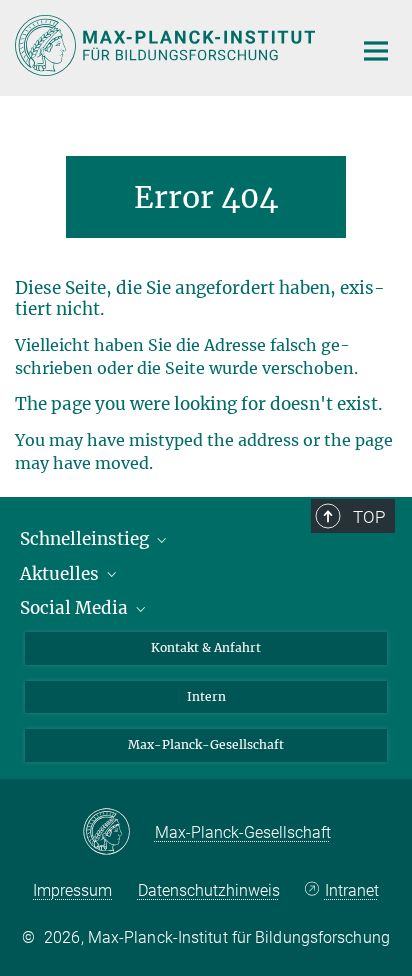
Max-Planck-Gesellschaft (206, 744)
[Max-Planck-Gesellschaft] (118, 833)
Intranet (351, 890)
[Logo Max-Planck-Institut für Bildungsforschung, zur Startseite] (168, 45)
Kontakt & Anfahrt (206, 647)
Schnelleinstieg (86, 539)
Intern (206, 696)
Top (369, 517)
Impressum (72, 890)
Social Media (76, 608)
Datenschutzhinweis (209, 890)
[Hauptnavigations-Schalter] (376, 51)
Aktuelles (61, 574)
